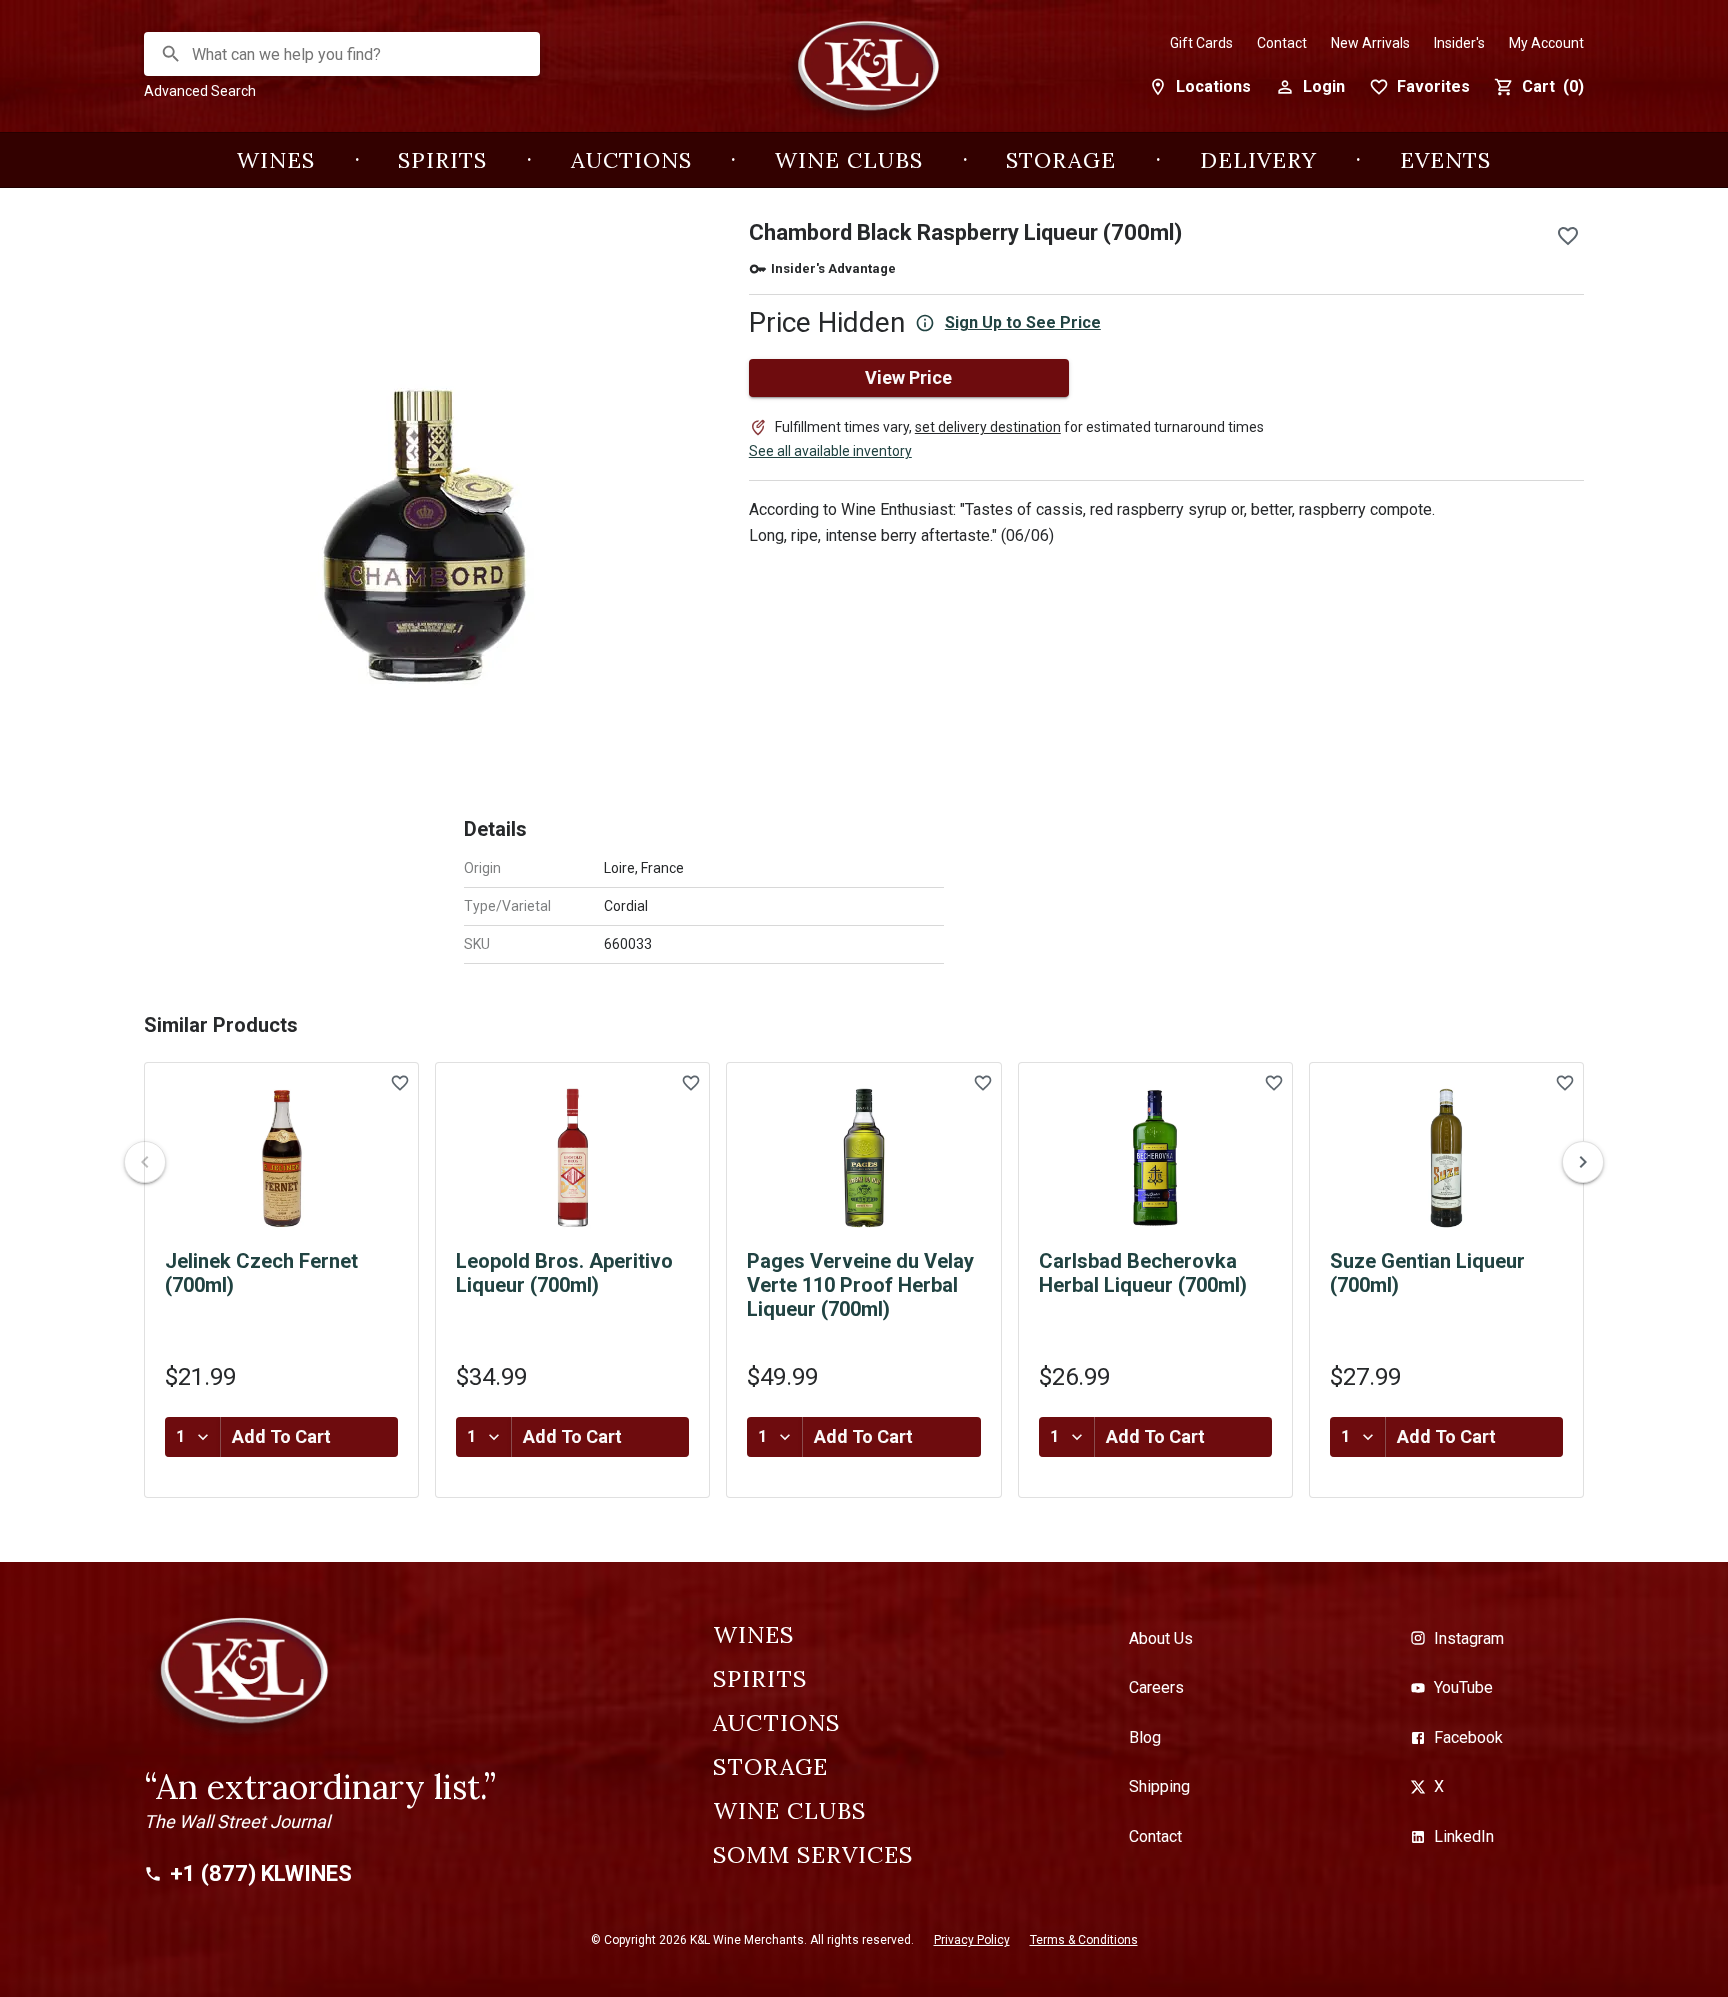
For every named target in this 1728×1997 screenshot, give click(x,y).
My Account (1546, 43)
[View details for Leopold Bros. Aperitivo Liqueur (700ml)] (572, 1158)
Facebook (1468, 1737)
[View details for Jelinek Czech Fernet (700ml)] (281, 1158)
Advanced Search (200, 91)
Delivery (1258, 160)
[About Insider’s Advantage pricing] (925, 323)
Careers (1156, 1687)
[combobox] (343, 54)
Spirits (442, 160)
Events (1445, 160)
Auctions (631, 160)
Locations (1213, 86)
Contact (1282, 43)
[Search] (171, 54)
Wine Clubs (849, 160)
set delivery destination (988, 427)
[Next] (1583, 1162)
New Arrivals (1370, 43)
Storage (1061, 160)
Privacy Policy (972, 1940)
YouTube (1463, 1687)
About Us (1161, 1638)
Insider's (1459, 43)
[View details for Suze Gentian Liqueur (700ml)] (1446, 1158)
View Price (908, 377)
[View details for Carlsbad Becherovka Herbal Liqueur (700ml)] (1155, 1158)
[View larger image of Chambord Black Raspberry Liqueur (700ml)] (422, 490)
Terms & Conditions (1084, 1940)
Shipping (1159, 1786)
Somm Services (813, 1855)
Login (1324, 86)
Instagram (1469, 1638)
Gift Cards (1201, 43)
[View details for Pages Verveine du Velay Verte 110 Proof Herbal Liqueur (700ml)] (863, 1158)
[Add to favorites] (1568, 236)
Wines (276, 160)
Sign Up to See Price (1023, 322)
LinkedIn (1464, 1836)
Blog (1145, 1737)
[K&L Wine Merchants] (864, 76)
